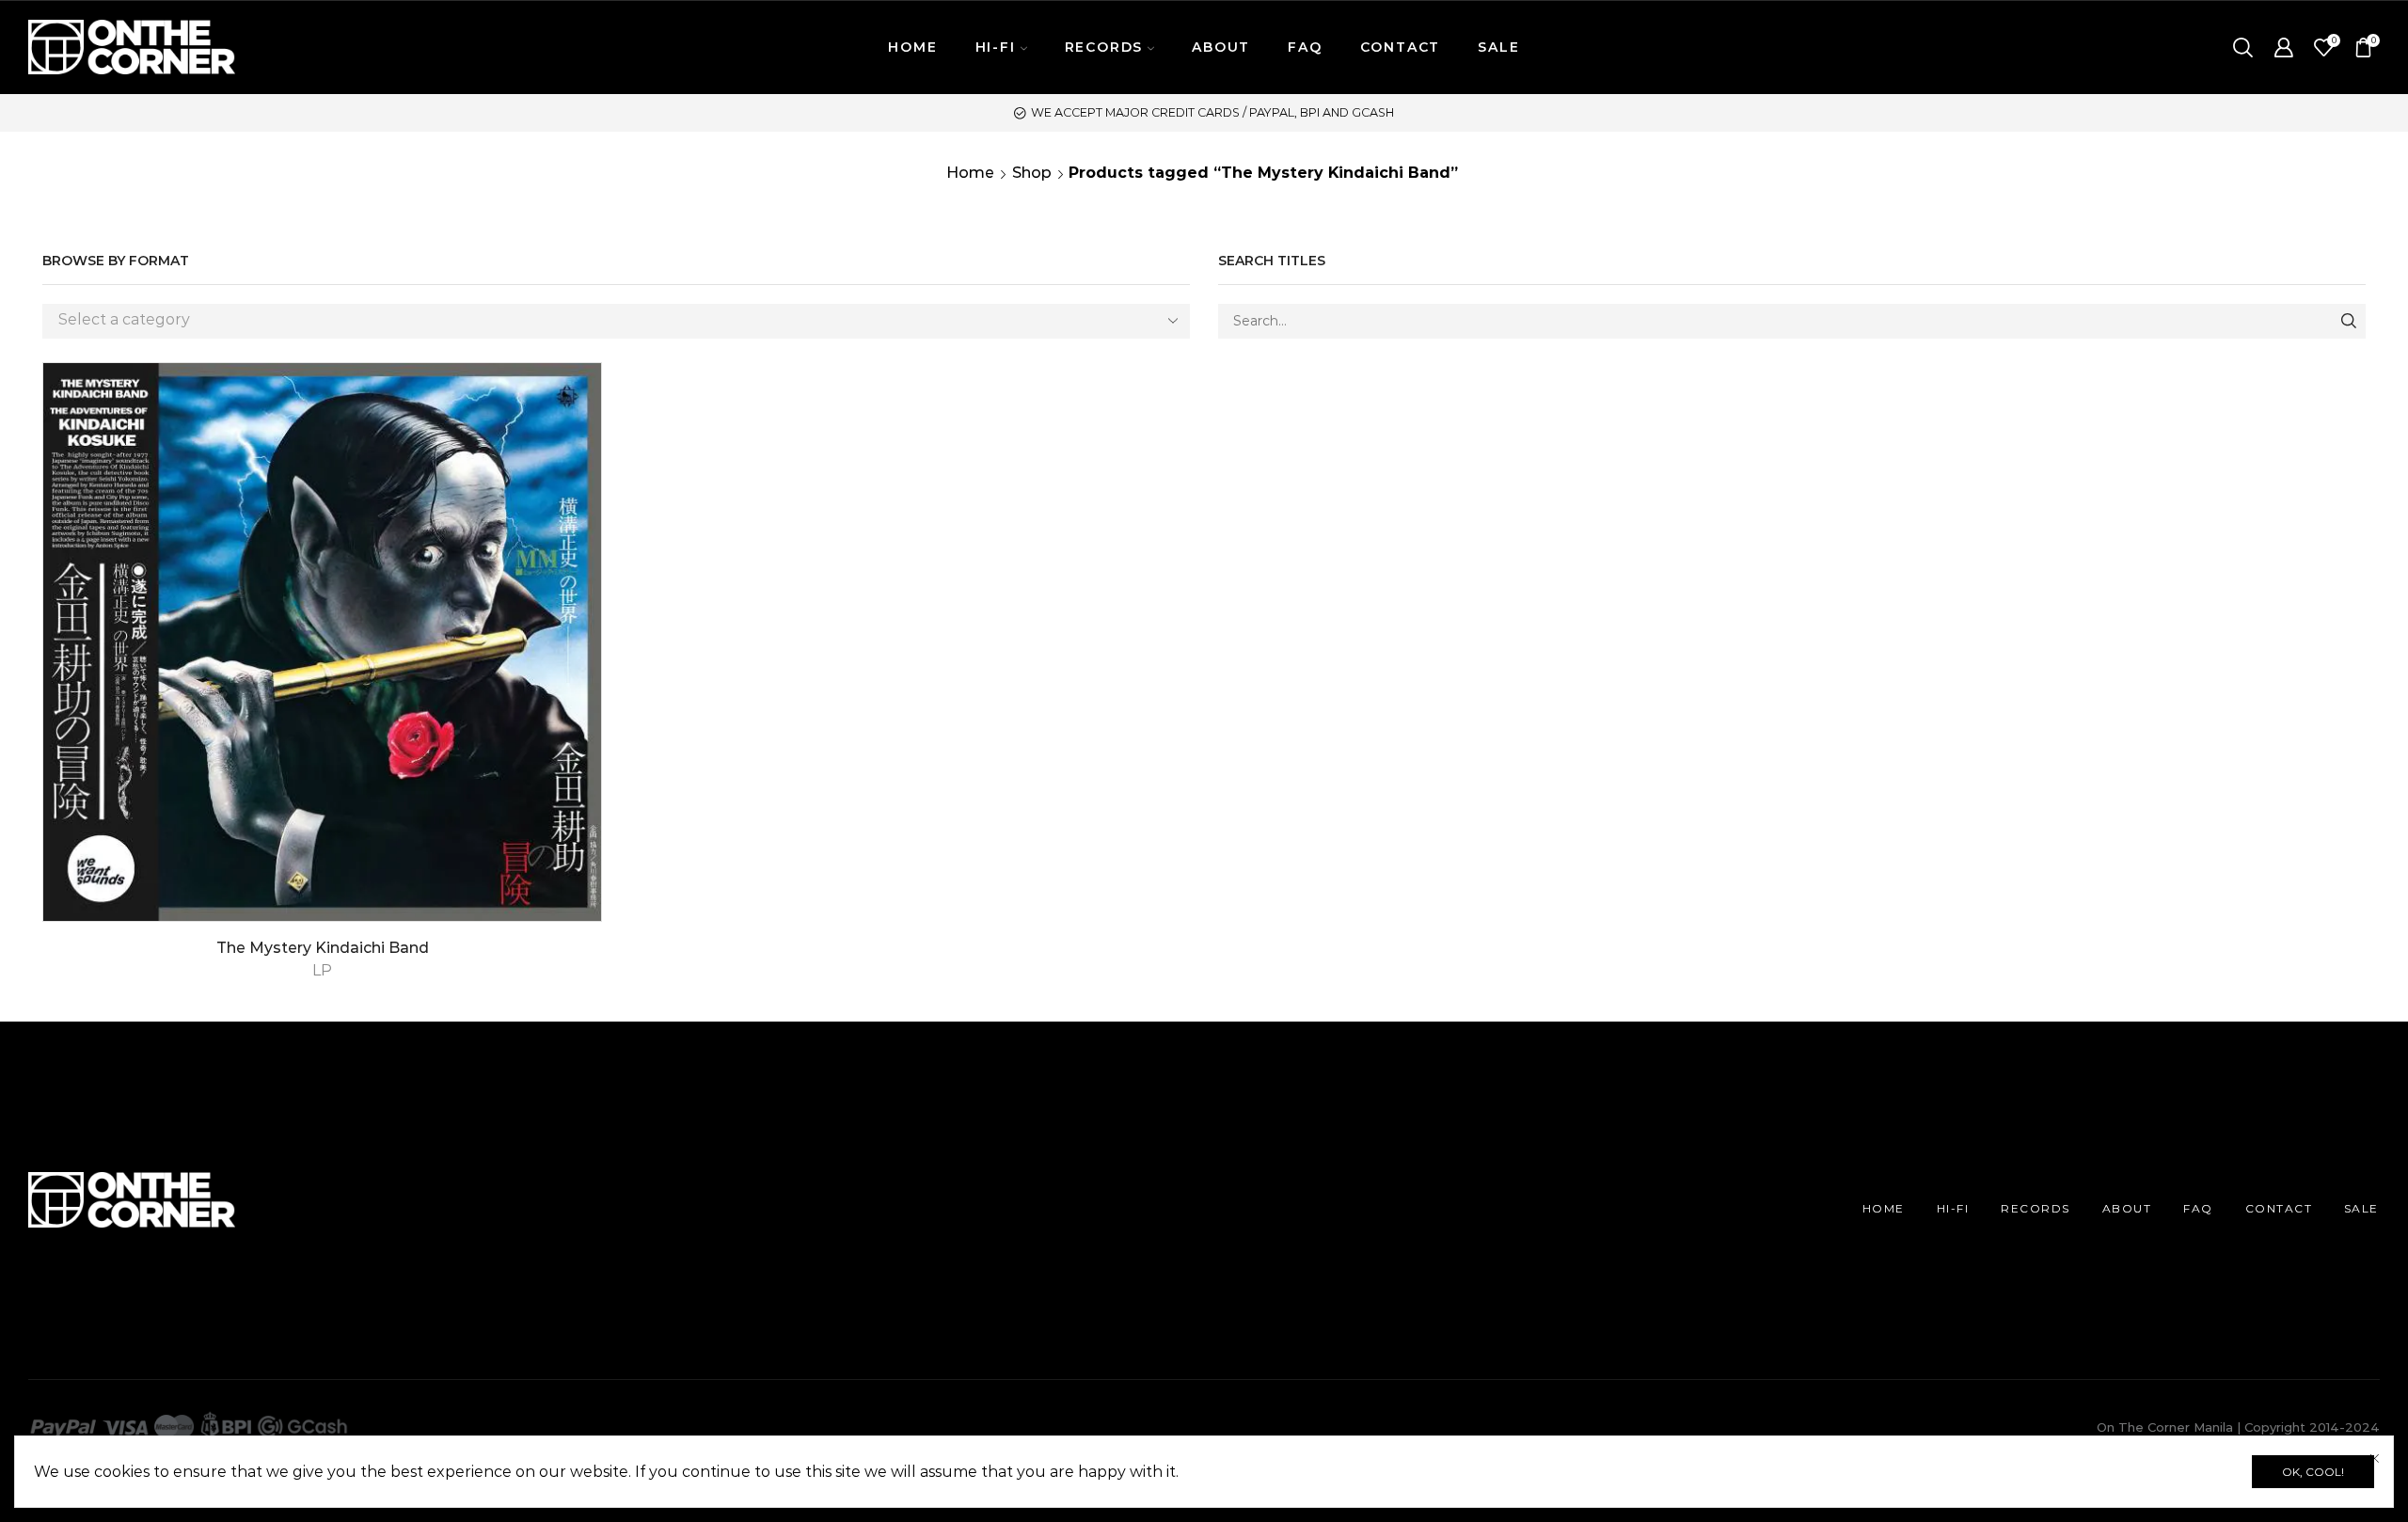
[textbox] (602, 320)
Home (970, 173)
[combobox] (616, 321)
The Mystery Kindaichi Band (323, 948)
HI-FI (1953, 1208)
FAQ (1305, 47)
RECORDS (2036, 1208)
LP (322, 970)
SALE (1498, 47)
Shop (1032, 173)
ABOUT (1221, 47)
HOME (912, 47)
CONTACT (1401, 47)
